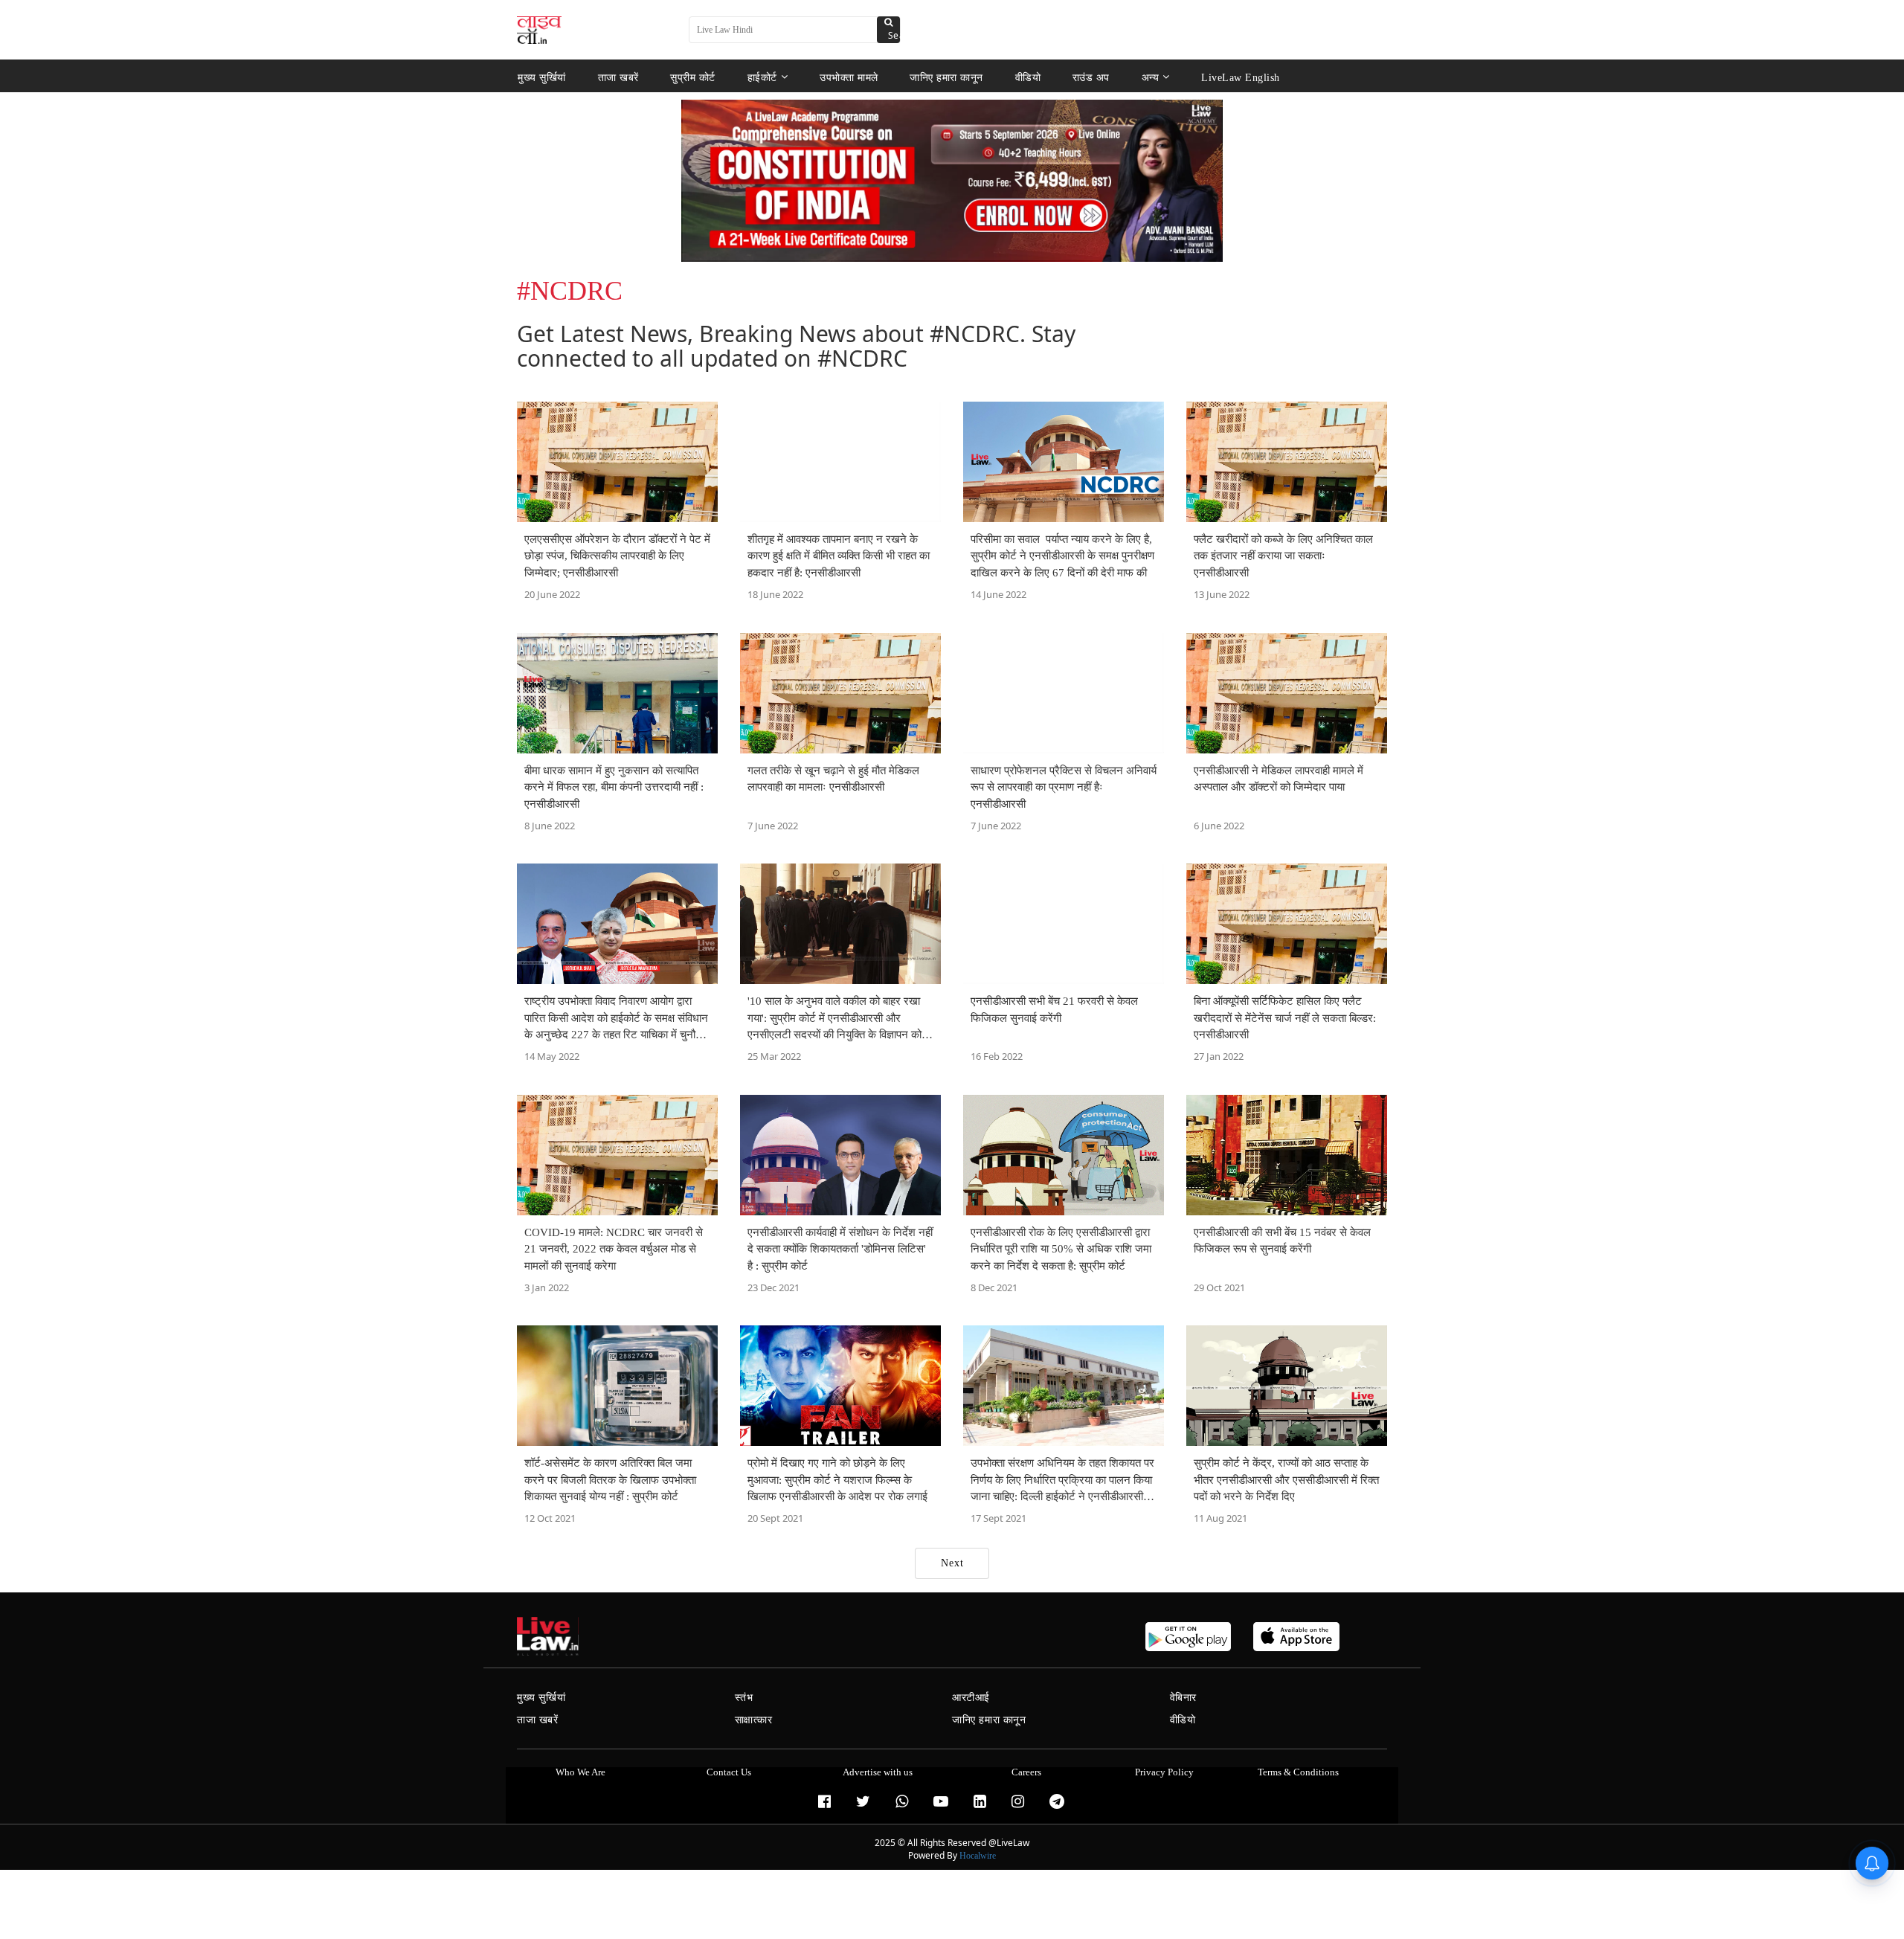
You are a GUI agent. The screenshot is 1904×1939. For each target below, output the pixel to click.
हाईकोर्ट (762, 77)
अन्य (1151, 77)
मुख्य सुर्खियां (542, 77)
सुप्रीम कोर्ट (693, 77)
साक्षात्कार (754, 1720)
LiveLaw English (1241, 77)
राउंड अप (1091, 77)
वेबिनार (1183, 1698)
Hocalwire (978, 1856)
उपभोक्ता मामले (849, 77)
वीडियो (1028, 77)
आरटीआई (971, 1698)
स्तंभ (744, 1698)
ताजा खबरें (618, 77)
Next (952, 1563)
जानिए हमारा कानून (946, 77)
